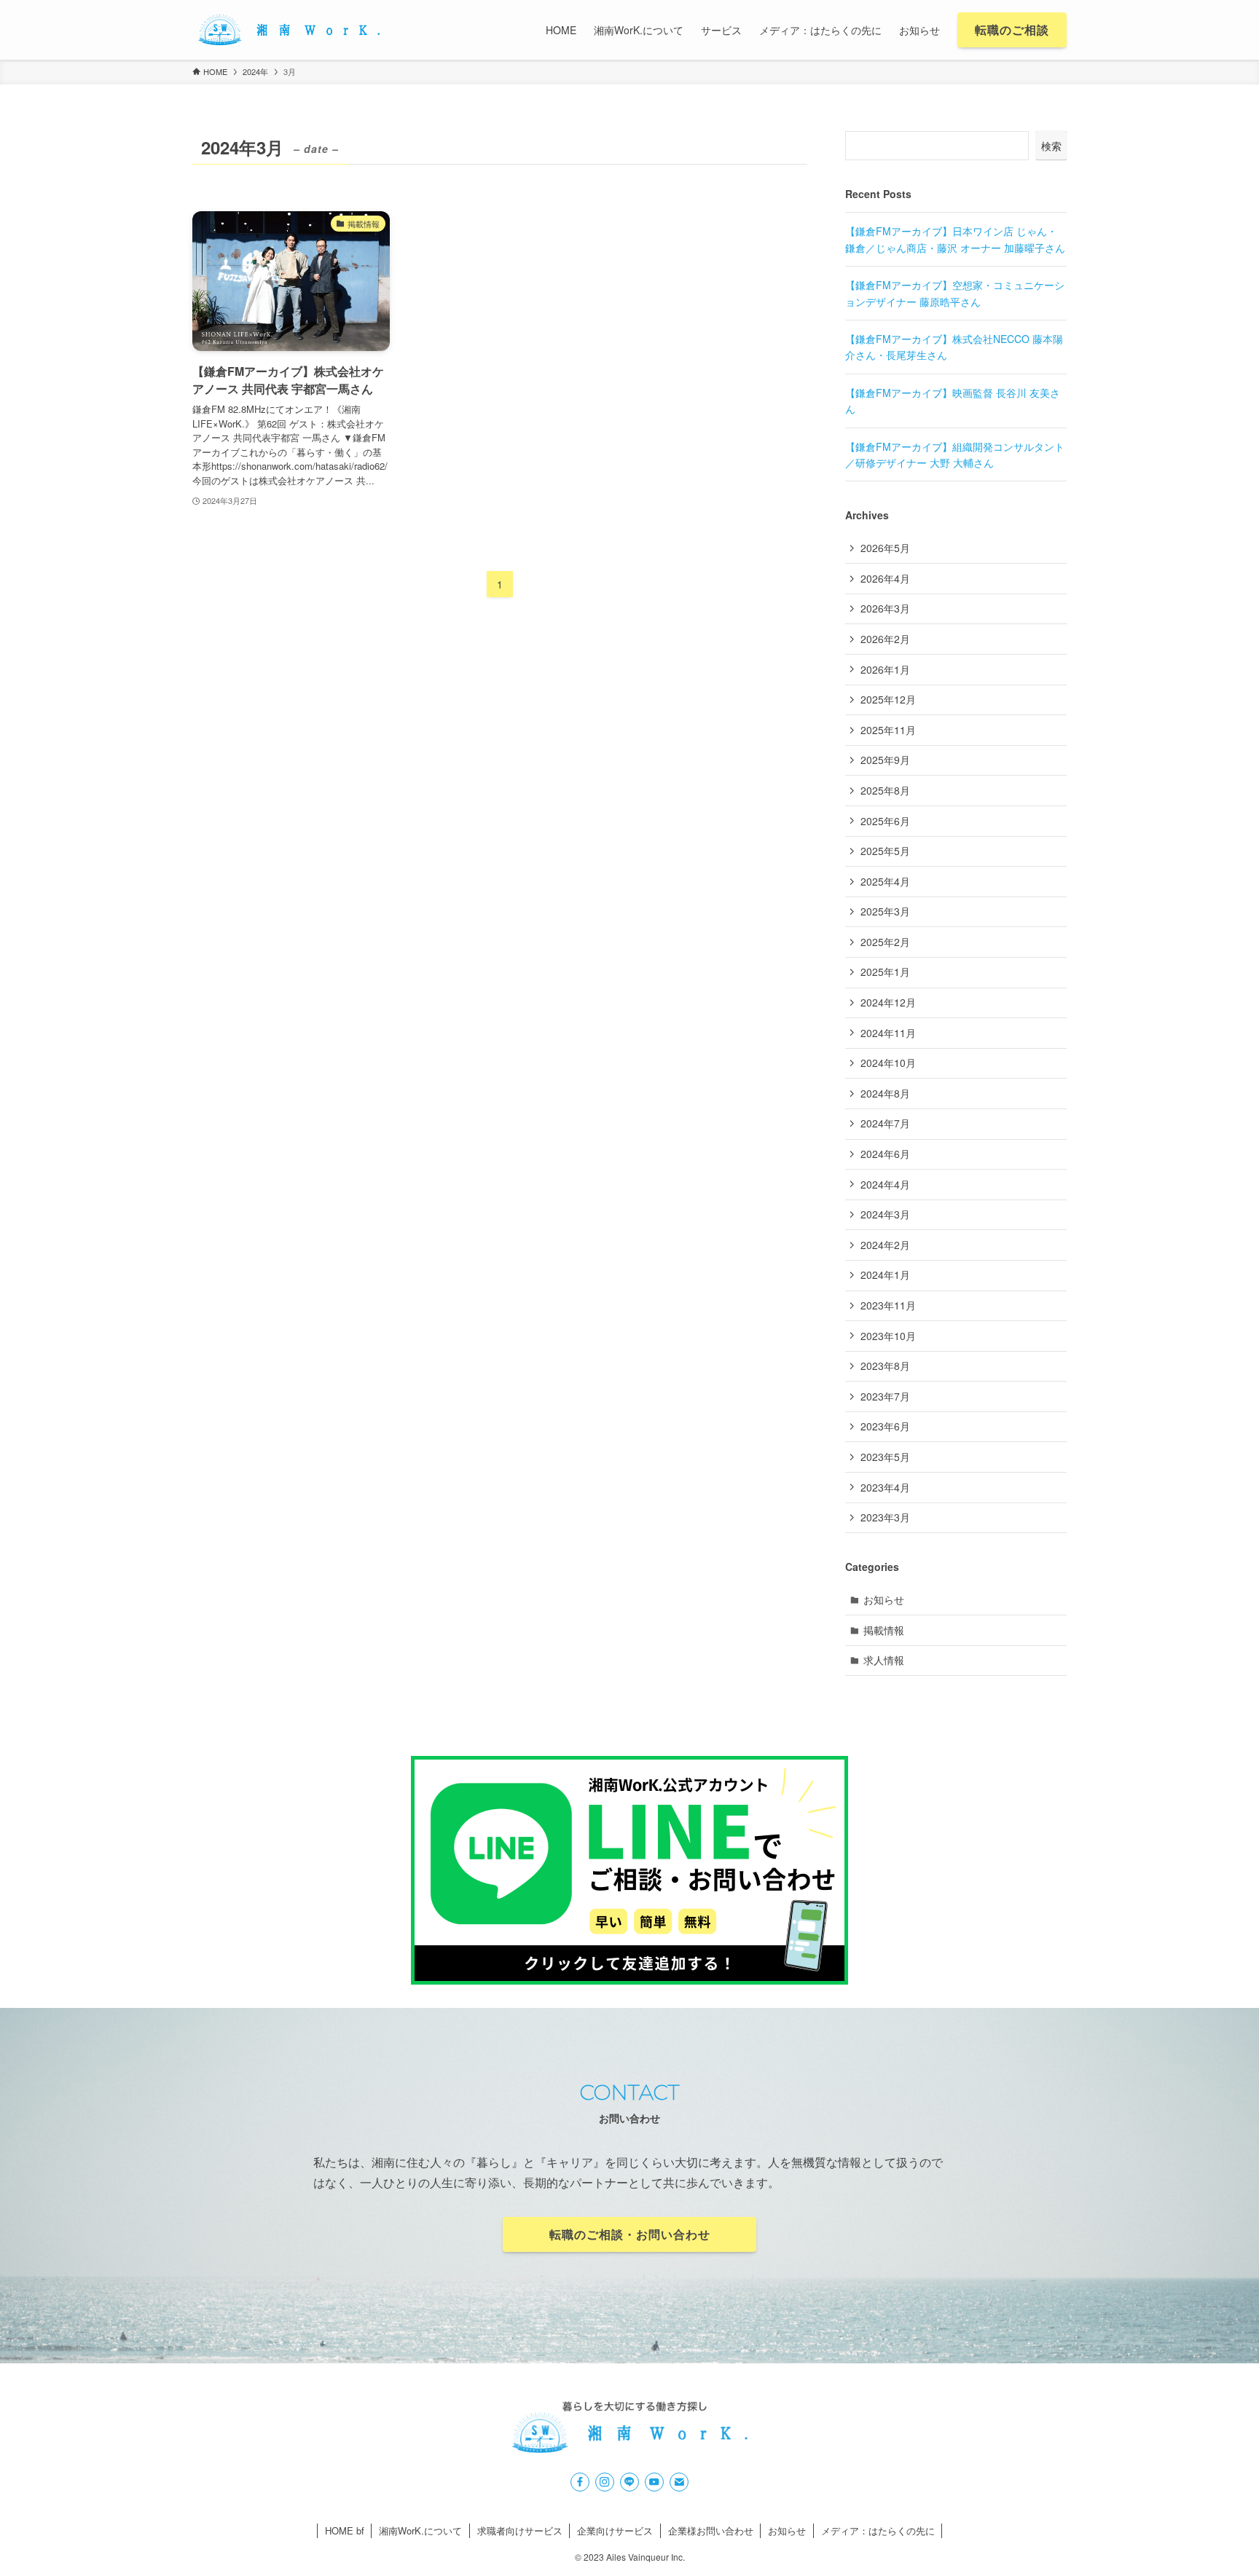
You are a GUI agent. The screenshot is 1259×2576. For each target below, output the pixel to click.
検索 (1051, 146)
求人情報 (884, 1660)
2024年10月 (888, 1063)
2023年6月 (885, 1426)
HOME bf (345, 2530)
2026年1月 (885, 669)
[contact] (679, 2482)
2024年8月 (885, 1093)
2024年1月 (885, 1275)
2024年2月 (885, 1245)
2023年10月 (888, 1336)
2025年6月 (885, 821)
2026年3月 (885, 608)
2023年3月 (885, 1517)
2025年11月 (888, 730)
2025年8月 (885, 790)
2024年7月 (885, 1123)
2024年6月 (885, 1154)
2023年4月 (885, 1487)
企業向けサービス (615, 2530)
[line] (629, 2482)
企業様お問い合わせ (711, 2530)
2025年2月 (885, 942)
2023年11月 (888, 1305)
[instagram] (605, 2482)
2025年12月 (888, 699)
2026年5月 (885, 548)
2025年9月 (885, 760)
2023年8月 (885, 1366)
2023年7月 (885, 1396)
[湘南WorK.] (289, 30)
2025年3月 (885, 911)
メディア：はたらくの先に (878, 2530)
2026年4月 (885, 578)
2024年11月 (888, 1033)
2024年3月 (885, 1214)
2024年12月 (888, 1002)
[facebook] (580, 2482)
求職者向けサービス (520, 2530)
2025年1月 (885, 972)
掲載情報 (884, 1630)
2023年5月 (885, 1457)
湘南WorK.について (420, 2530)
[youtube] (654, 2482)
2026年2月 (885, 639)
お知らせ (884, 1599)
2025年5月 (885, 851)
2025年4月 (885, 881)
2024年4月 (885, 1184)
